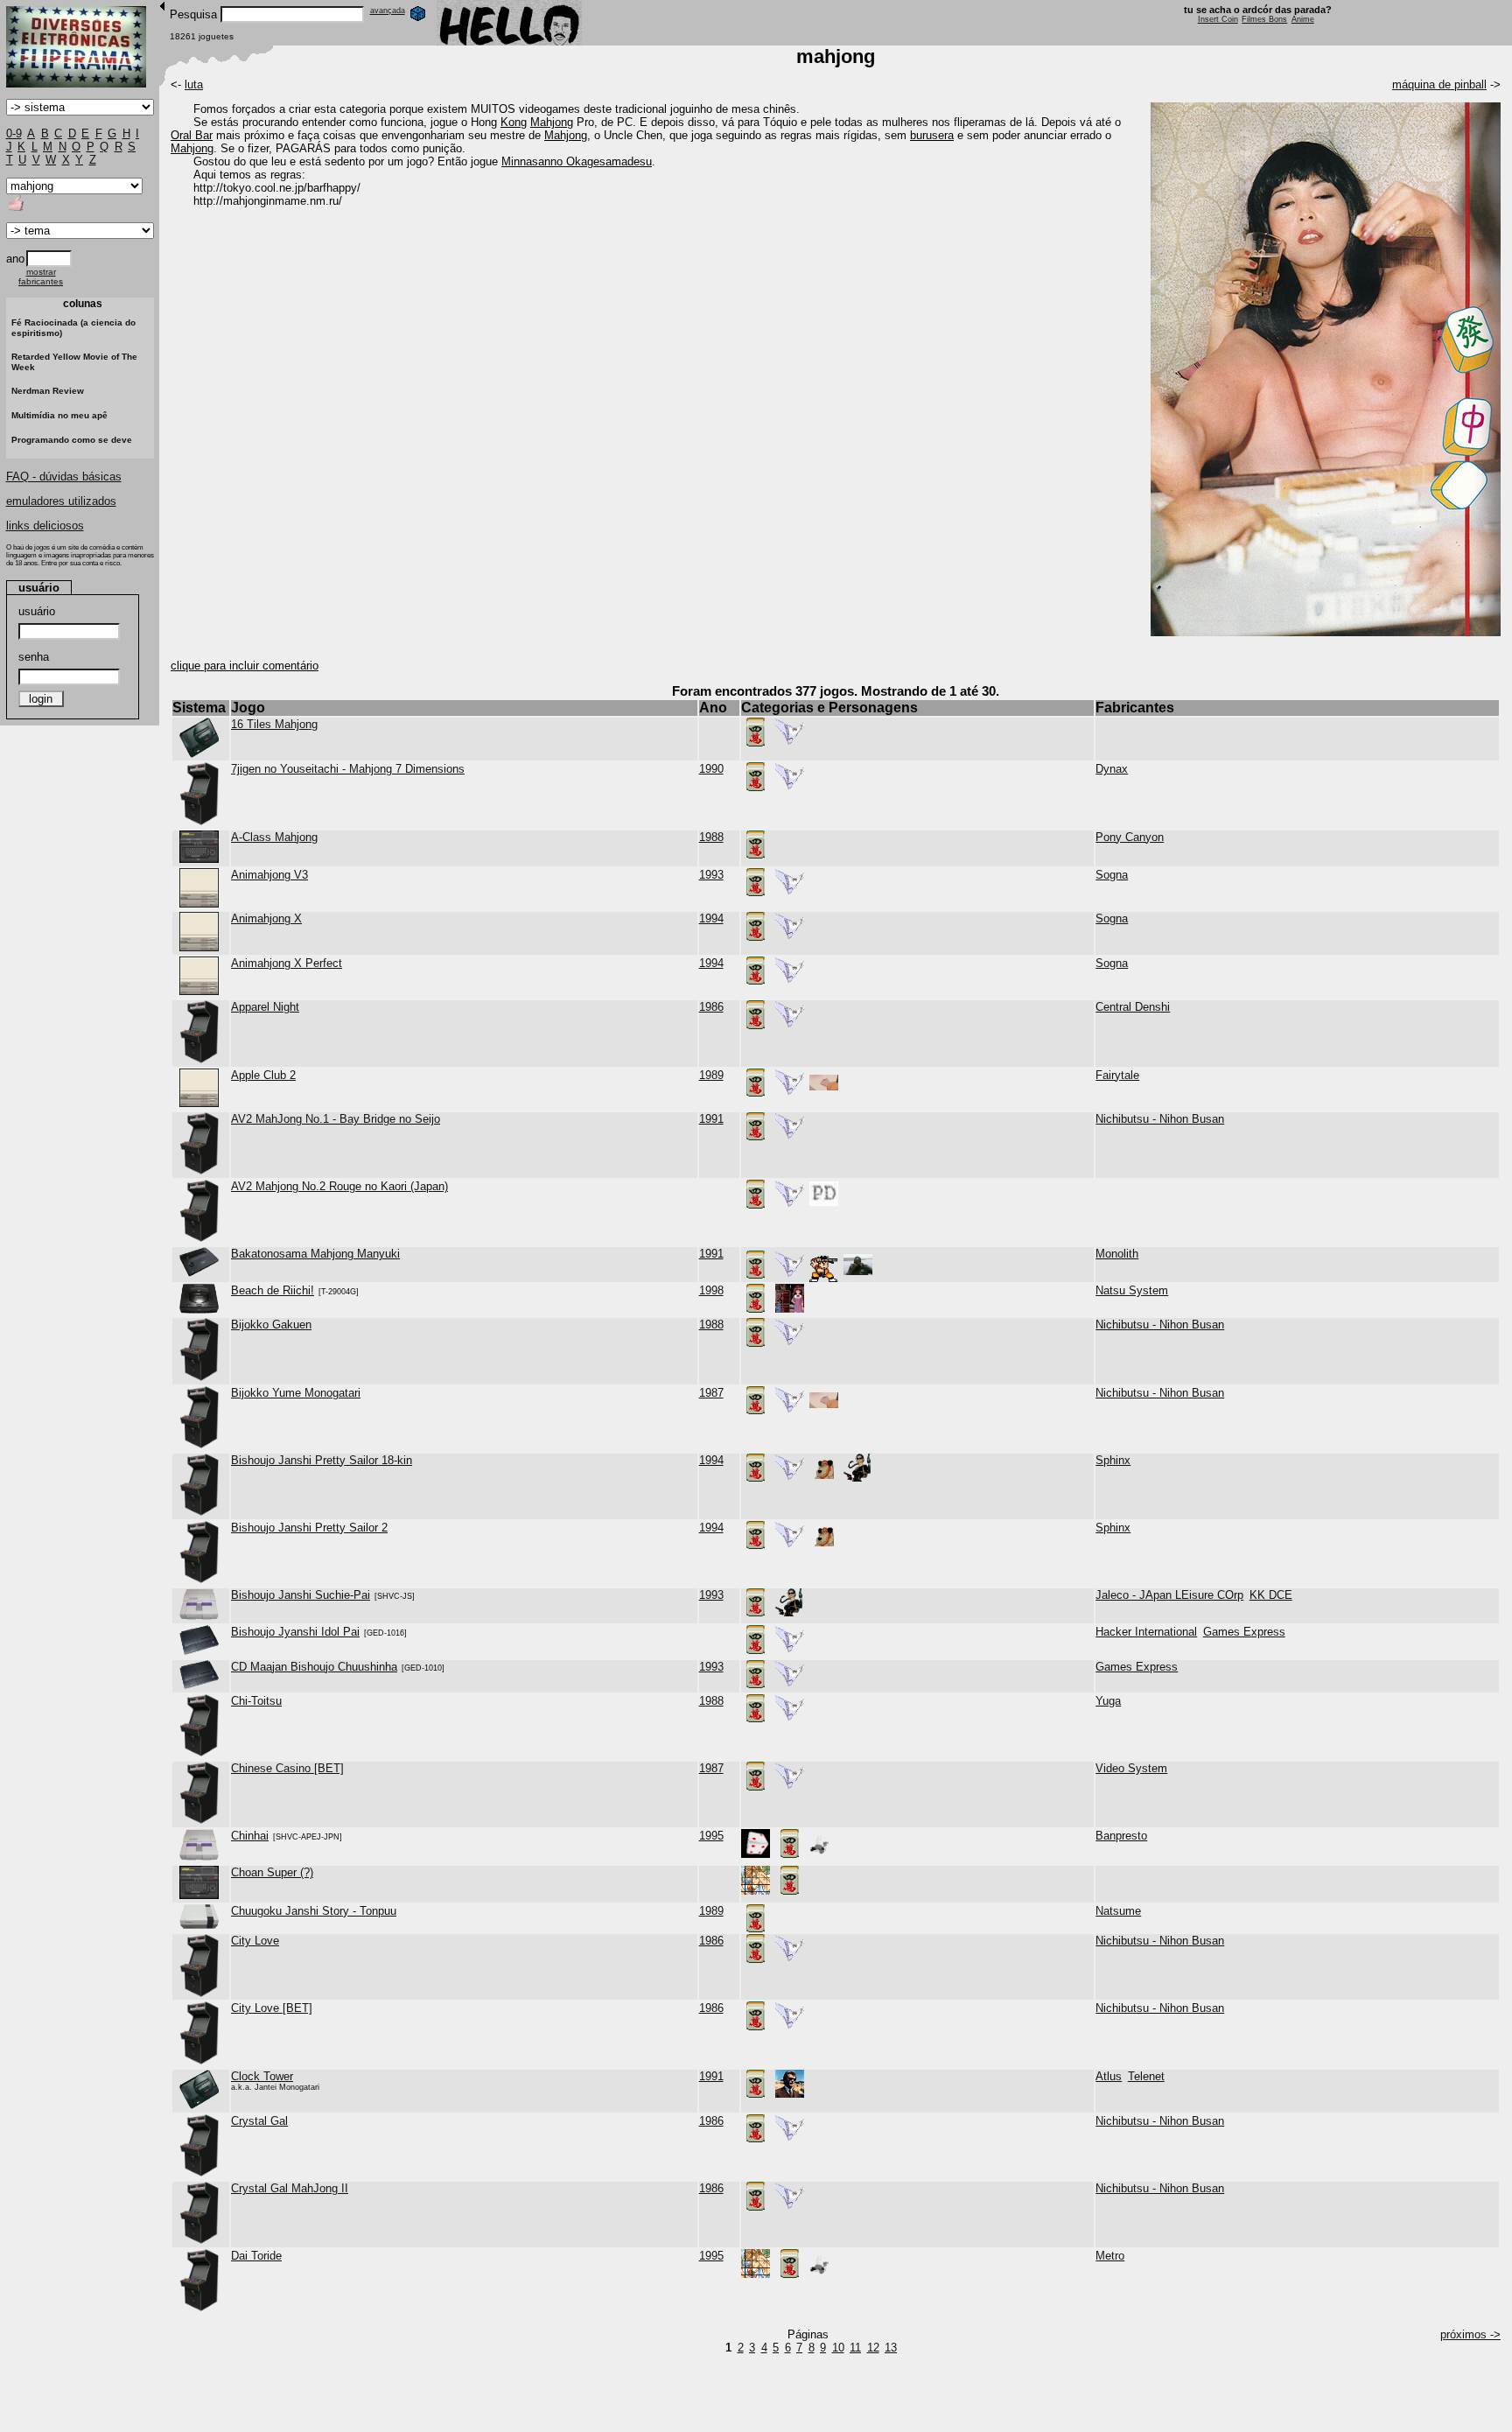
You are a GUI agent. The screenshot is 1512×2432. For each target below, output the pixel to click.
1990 (711, 769)
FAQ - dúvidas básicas (64, 477)
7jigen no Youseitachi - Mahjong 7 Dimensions (348, 769)
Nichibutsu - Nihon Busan (1160, 1119)
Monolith (1117, 1254)
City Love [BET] (272, 2008)
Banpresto (1121, 1836)
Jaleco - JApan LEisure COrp (1169, 1595)
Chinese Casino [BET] (287, 1768)
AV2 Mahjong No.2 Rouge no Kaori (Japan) (339, 1186)
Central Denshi (1133, 1007)
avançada (388, 11)
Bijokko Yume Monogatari (296, 1393)
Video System (1131, 1768)
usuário (37, 611)
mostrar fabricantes (41, 277)
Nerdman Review (48, 391)
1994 (711, 918)
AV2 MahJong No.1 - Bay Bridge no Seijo (336, 1119)
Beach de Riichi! (273, 1290)
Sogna (1112, 875)
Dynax (1112, 769)
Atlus (1109, 2076)
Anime (1303, 19)
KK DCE (1271, 1595)
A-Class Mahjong (274, 837)
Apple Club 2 (263, 1075)
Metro (1110, 2256)
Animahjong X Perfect (287, 963)
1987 (711, 1393)
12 (873, 2348)
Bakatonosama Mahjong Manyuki (315, 1254)
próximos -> (1470, 2334)
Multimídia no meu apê (59, 415)
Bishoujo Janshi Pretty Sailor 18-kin (322, 1460)
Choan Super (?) (272, 1872)
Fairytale (1117, 1075)
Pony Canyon (1130, 837)
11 (855, 2348)
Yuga (1108, 1701)
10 (838, 2348)
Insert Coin (1218, 19)
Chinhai (250, 1836)
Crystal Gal (259, 2121)
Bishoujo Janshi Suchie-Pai (301, 1595)
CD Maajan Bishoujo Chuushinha (314, 1667)
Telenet (1146, 2076)
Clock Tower (262, 2076)
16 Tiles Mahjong (274, 724)
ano (15, 259)
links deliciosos (45, 526)
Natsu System (1132, 1290)
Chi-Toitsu (256, 1701)
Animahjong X (266, 918)
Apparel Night (265, 1007)
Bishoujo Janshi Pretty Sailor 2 (309, 1528)
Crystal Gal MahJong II (290, 2188)
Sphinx (1113, 1460)
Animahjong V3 (269, 875)
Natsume (1118, 1911)
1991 (711, 1119)
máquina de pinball (1439, 84)
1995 (711, 1836)
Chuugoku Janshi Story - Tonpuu (314, 1911)
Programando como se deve (72, 440)
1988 (711, 837)
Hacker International (1146, 1632)
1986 (711, 1007)
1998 (711, 1290)
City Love (255, 1941)
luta (194, 84)
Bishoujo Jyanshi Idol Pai (295, 1632)
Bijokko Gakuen (271, 1325)
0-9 (14, 133)
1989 (711, 1075)
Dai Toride (256, 2256)
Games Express (1244, 1632)
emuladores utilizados (61, 501)
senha (34, 657)
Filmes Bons (1264, 19)
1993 (711, 875)
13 (891, 2348)
